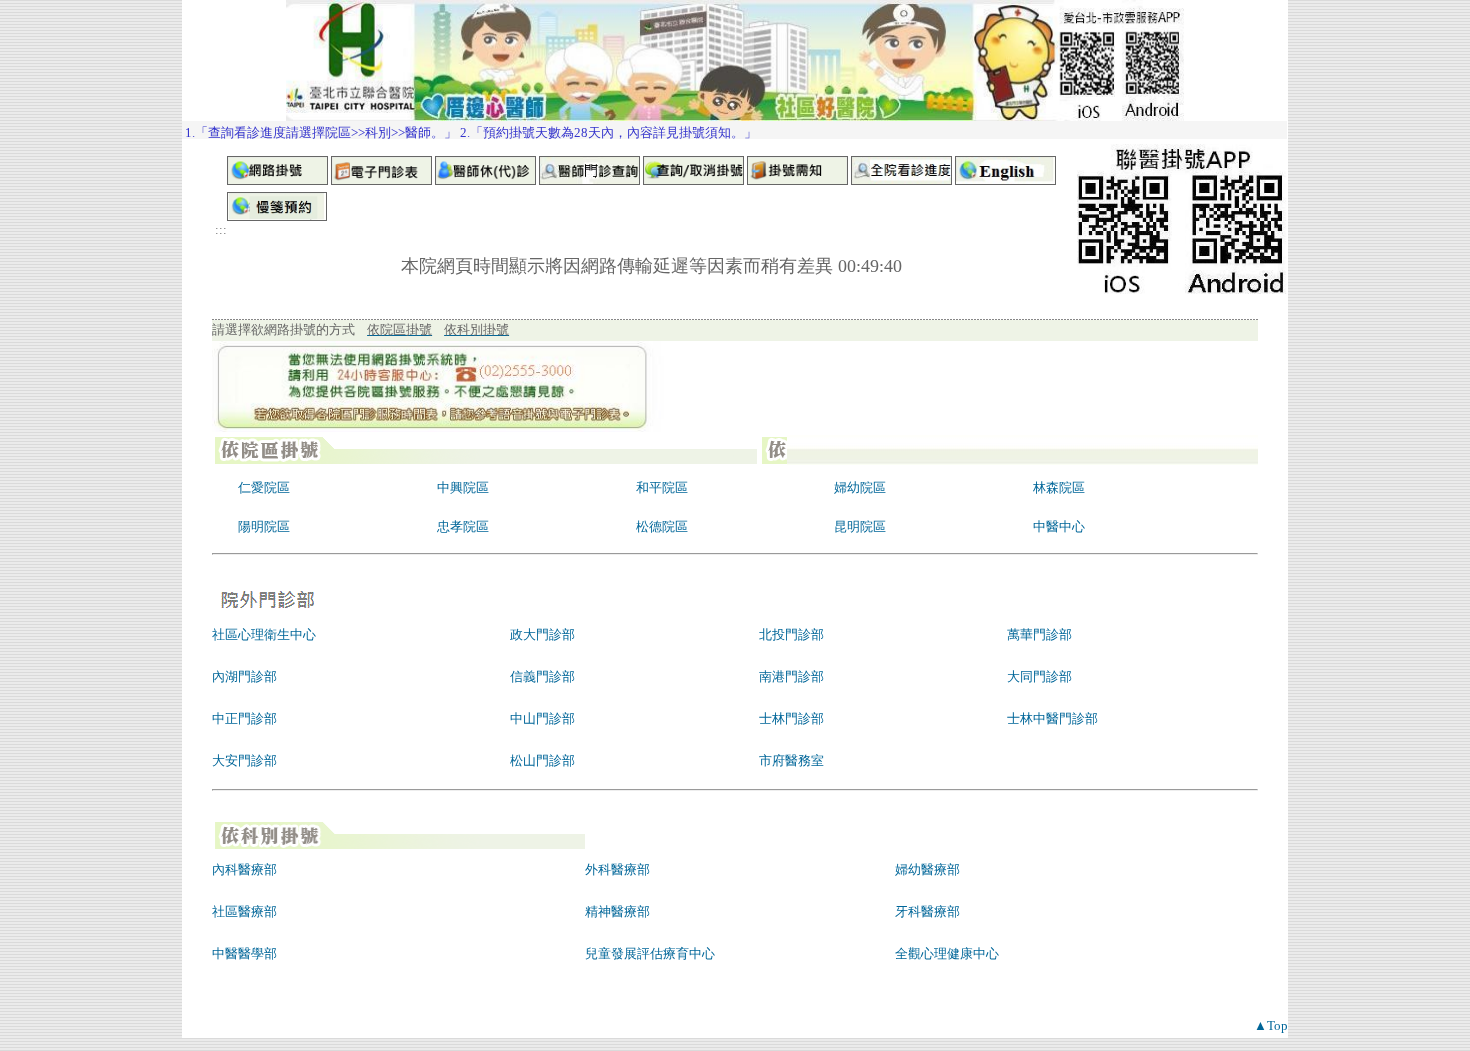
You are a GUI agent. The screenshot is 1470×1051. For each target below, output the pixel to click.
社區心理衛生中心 (264, 634)
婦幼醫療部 (927, 869)
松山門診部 (542, 760)
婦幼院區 (860, 487)
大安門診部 (244, 760)
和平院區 (662, 487)
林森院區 (1059, 487)
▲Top (1271, 1025)
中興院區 (463, 487)
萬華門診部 (1039, 634)
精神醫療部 (617, 911)
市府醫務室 (791, 760)
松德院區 (662, 526)
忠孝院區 (463, 526)
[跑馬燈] (734, 130)
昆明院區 (860, 526)
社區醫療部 (244, 911)
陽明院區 (264, 526)
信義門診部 (542, 676)
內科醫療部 (244, 869)
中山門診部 (542, 718)
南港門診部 (791, 676)
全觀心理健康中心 (947, 953)
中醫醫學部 (244, 953)
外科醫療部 (617, 869)
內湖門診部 (244, 676)
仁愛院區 (264, 487)
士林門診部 (791, 718)
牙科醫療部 (927, 911)
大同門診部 (1039, 676)
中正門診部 (244, 718)
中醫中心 (1059, 526)
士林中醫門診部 (1052, 718)
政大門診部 (542, 634)
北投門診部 (791, 634)
